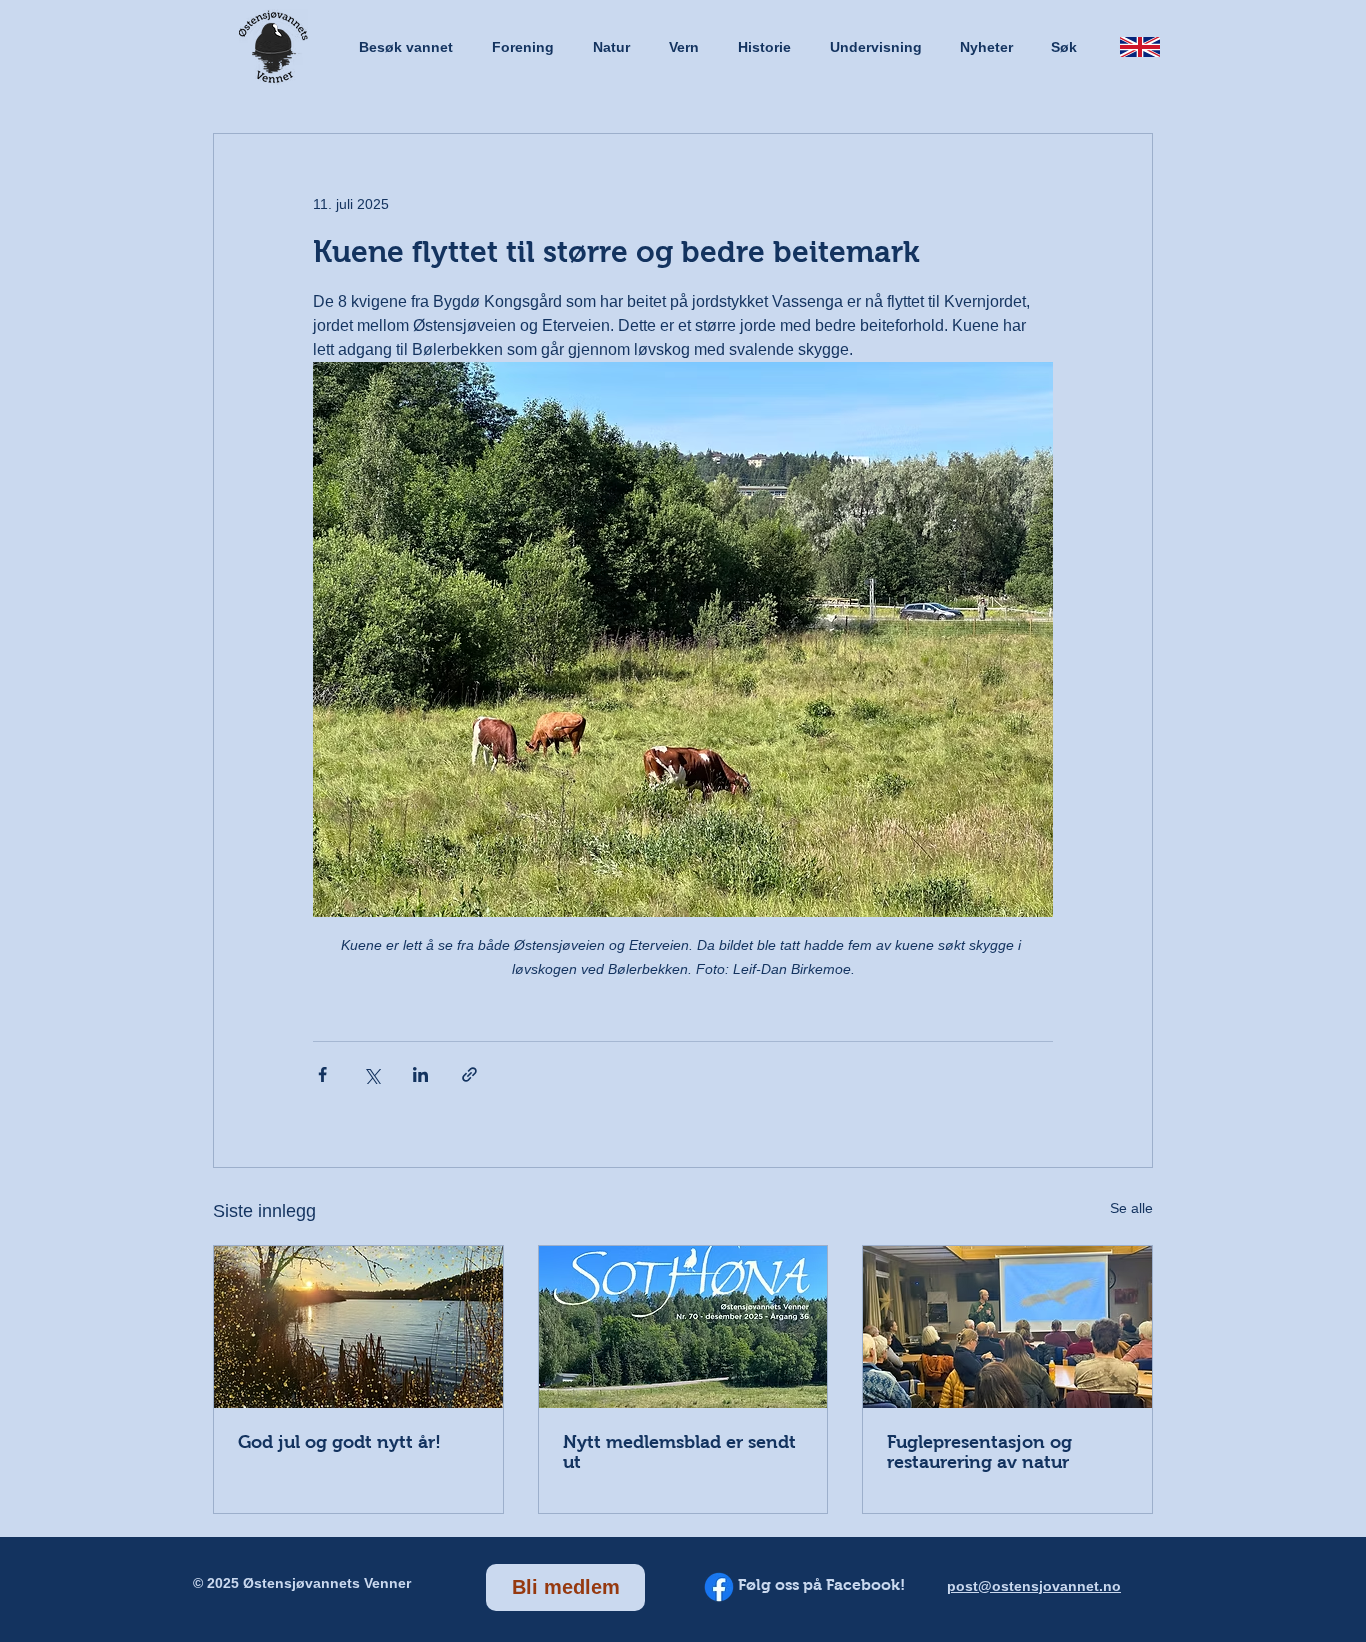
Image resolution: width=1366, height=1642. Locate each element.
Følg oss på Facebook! (821, 1584)
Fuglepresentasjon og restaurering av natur (979, 1452)
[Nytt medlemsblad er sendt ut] (683, 1327)
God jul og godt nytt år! (339, 1442)
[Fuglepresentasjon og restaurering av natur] (1007, 1327)
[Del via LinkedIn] (420, 1074)
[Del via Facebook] (322, 1074)
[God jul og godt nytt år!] (358, 1327)
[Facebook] (719, 1587)
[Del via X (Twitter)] (371, 1074)
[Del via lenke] (469, 1074)
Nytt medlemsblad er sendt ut (679, 1452)
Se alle (1131, 1208)
